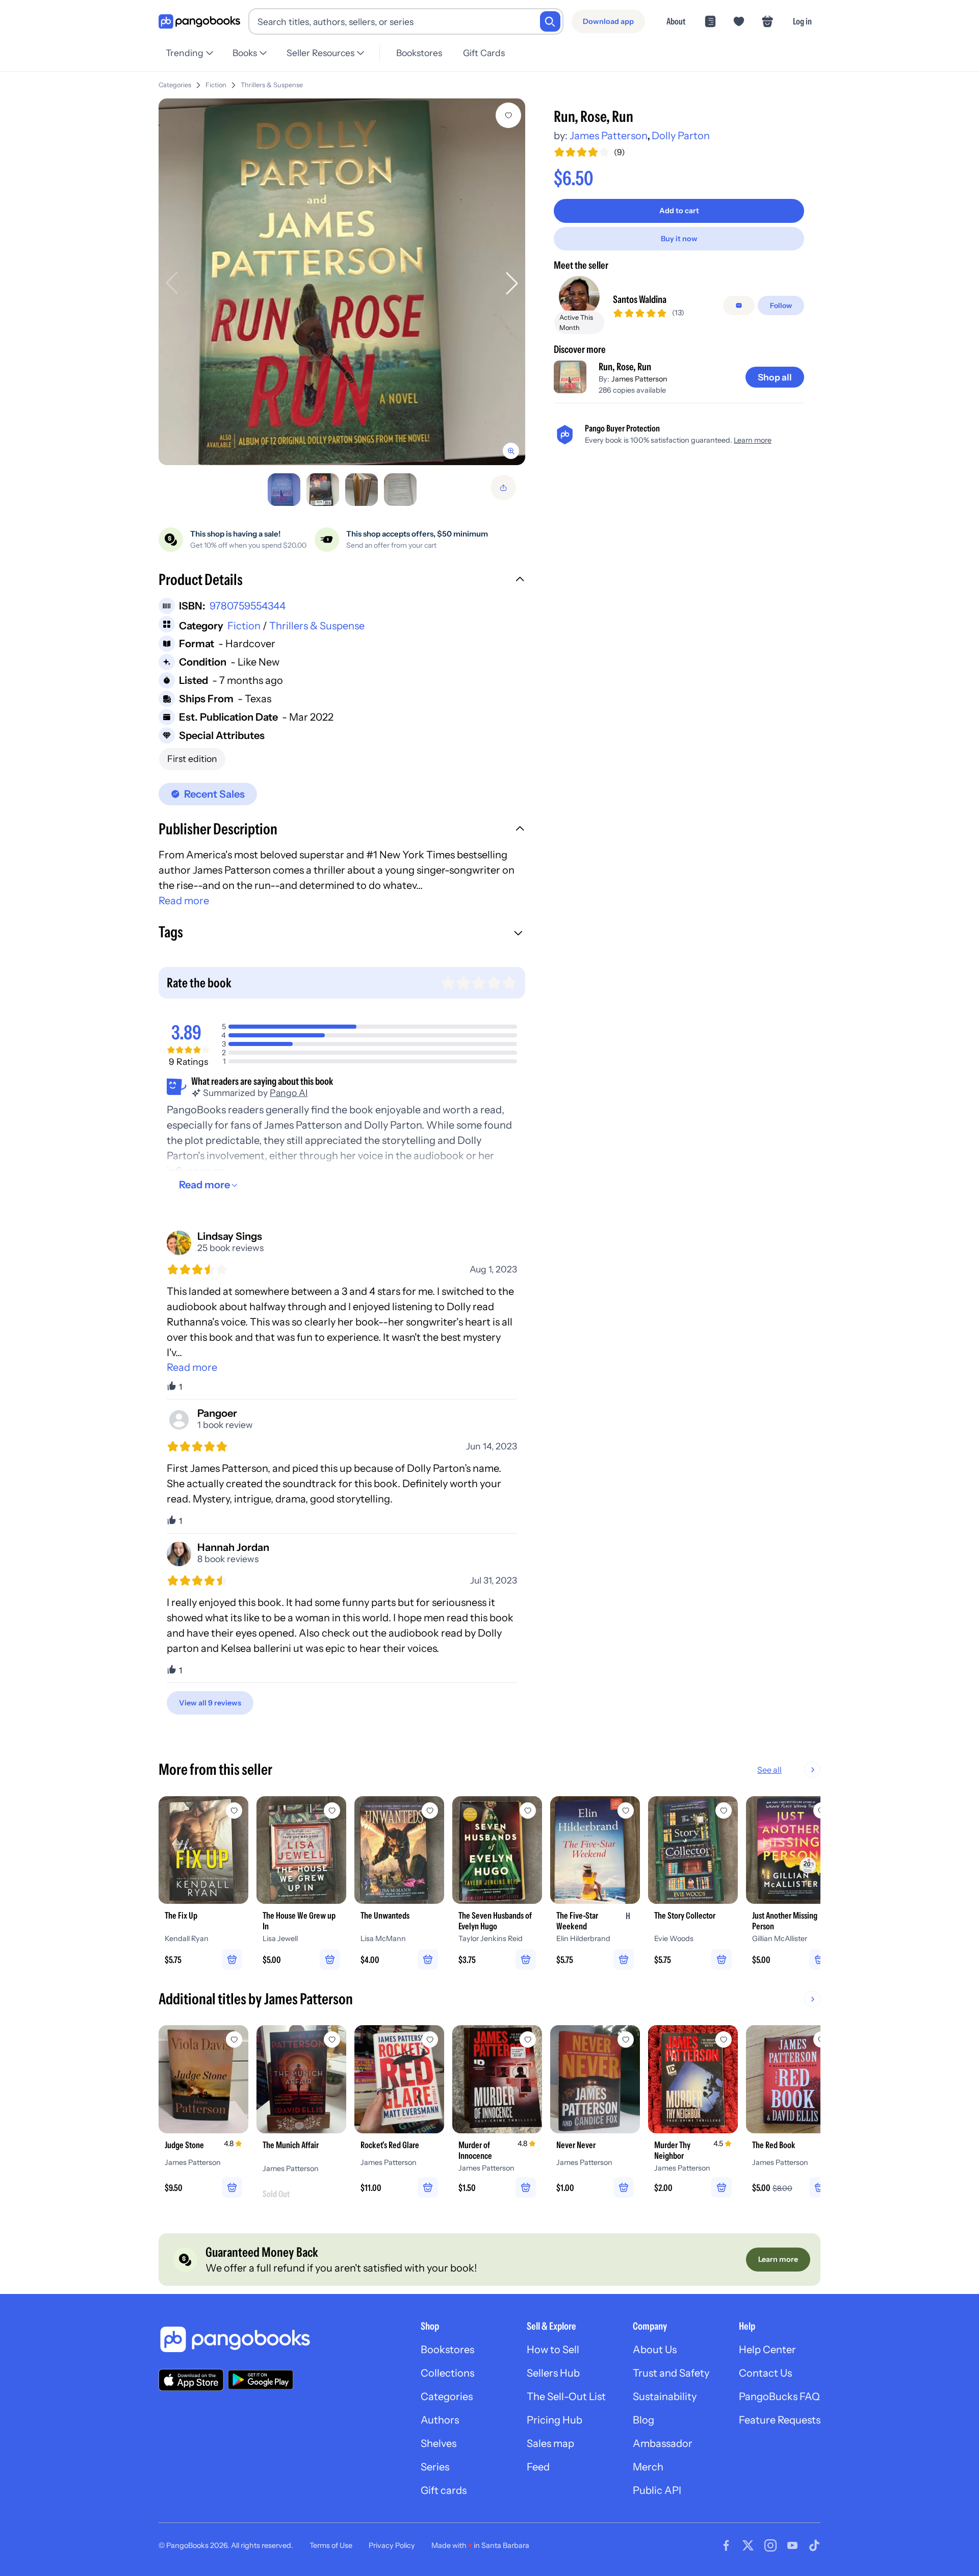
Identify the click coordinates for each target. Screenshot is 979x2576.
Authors (440, 2420)
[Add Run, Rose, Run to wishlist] (508, 115)
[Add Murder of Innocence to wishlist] (528, 2039)
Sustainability (665, 2396)
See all (769, 1770)
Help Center (767, 2350)
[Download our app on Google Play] (261, 2380)
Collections (447, 2373)
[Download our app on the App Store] (191, 2380)
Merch (648, 2467)
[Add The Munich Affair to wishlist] (332, 2039)
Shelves (439, 2443)
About (676, 21)
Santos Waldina (640, 299)
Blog (643, 2420)
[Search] (550, 21)
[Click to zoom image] (342, 282)
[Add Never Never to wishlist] (626, 2039)
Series (435, 2467)
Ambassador (663, 2443)
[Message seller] (739, 305)
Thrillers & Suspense (272, 85)
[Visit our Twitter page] (748, 2545)
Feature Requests (780, 2420)
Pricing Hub (555, 2420)
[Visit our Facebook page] (726, 2545)
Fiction (216, 85)
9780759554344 (248, 606)
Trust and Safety (671, 2373)
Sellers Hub (553, 2373)
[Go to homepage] (199, 22)
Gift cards (444, 2490)
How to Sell (553, 2350)
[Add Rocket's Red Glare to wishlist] (430, 2039)
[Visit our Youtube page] (792, 2545)
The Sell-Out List (566, 2396)
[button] (342, 581)
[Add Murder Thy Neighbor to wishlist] (724, 2039)
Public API (657, 2490)
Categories (175, 85)
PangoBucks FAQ (779, 2396)
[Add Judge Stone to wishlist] (234, 2039)
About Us (655, 2350)
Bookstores (419, 53)
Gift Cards (484, 53)
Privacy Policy (392, 2545)
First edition (192, 759)
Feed (538, 2467)
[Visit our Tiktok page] (814, 2545)
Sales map (550, 2443)
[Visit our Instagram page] (770, 2545)
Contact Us (765, 2373)
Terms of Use (331, 2545)
